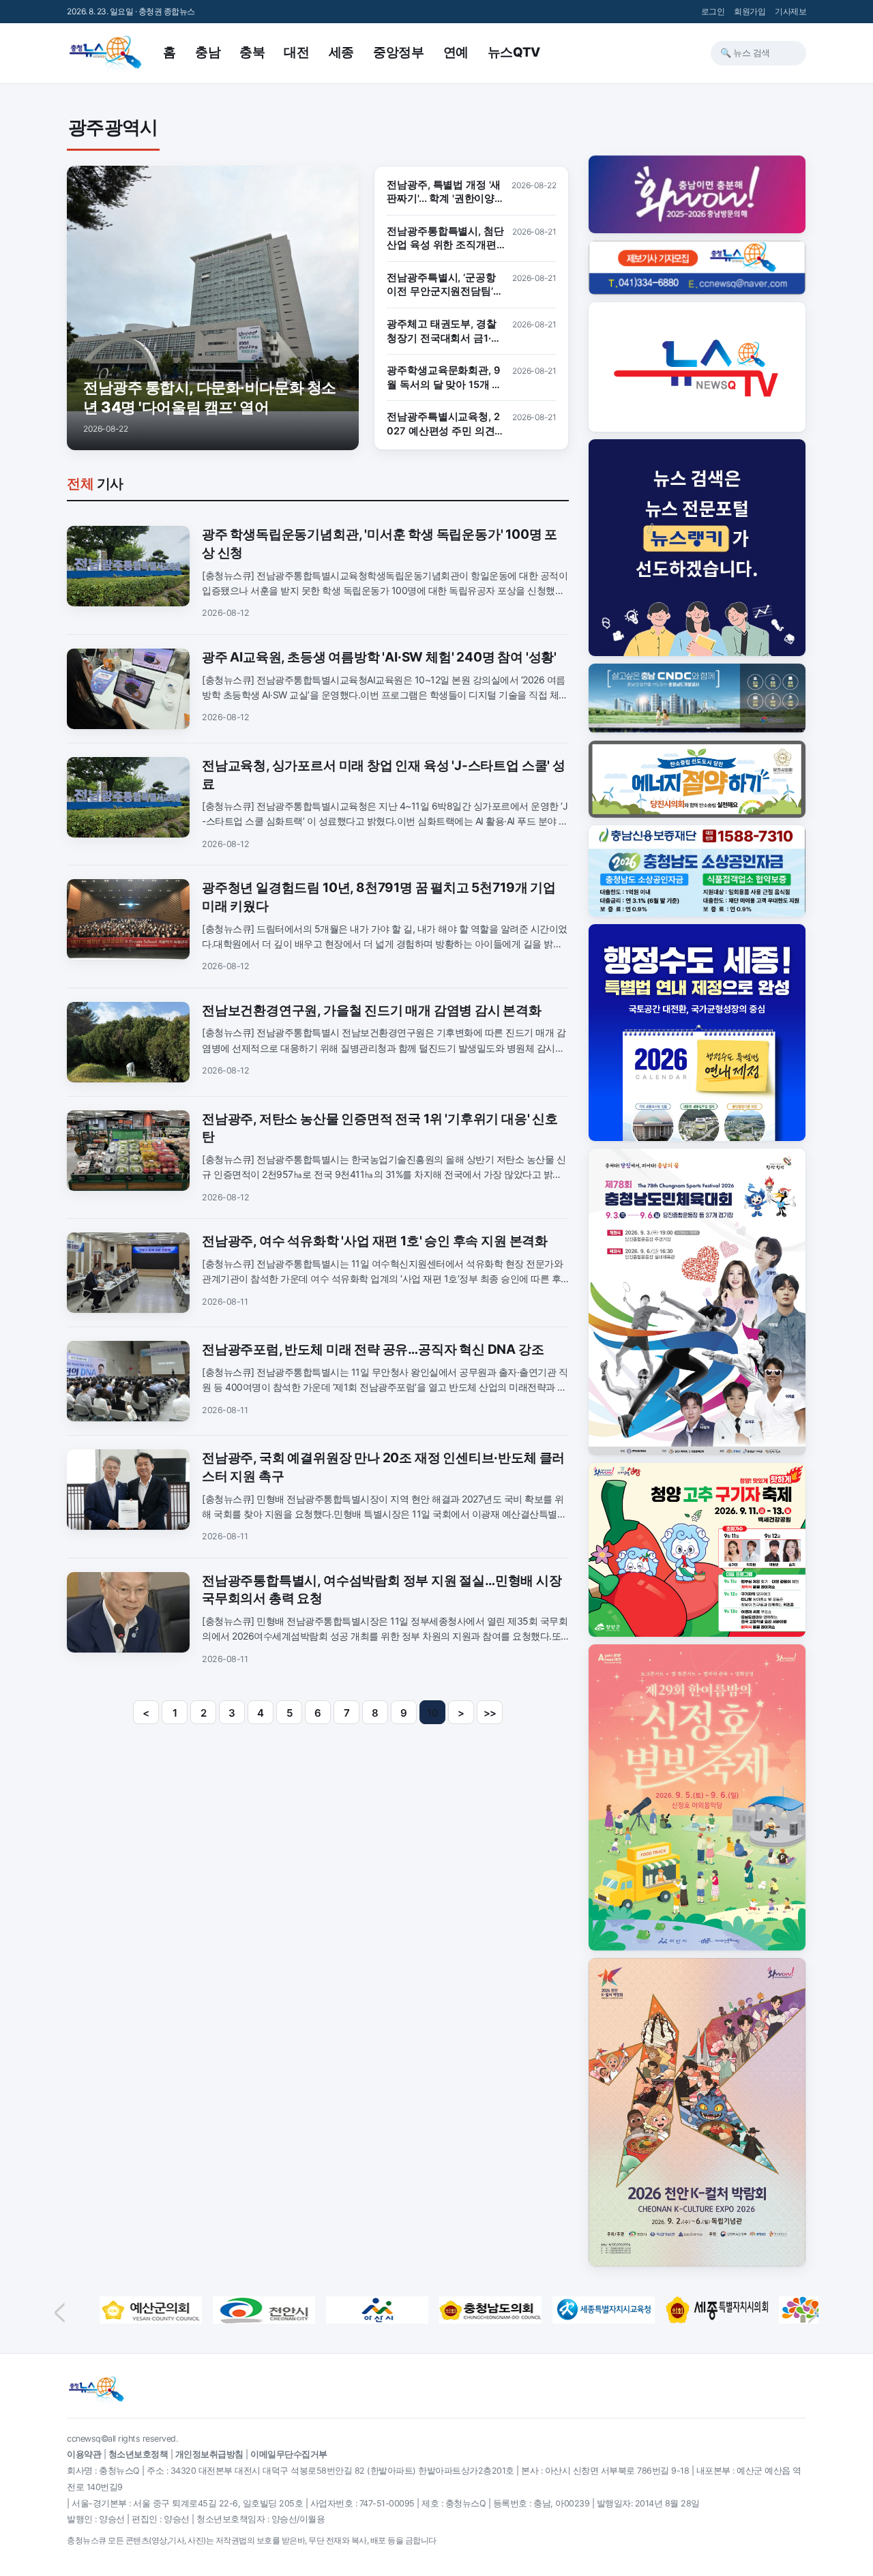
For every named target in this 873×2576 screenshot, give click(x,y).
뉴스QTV (514, 52)
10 (432, 1713)
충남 (208, 52)
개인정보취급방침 (209, 2454)
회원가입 (750, 11)
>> (490, 1713)
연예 (456, 52)
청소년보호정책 (138, 2454)
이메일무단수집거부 (289, 2454)
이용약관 (84, 2454)
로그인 (713, 11)
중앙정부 (399, 52)
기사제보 (790, 11)
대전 (296, 52)
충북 (252, 52)
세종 (341, 52)
